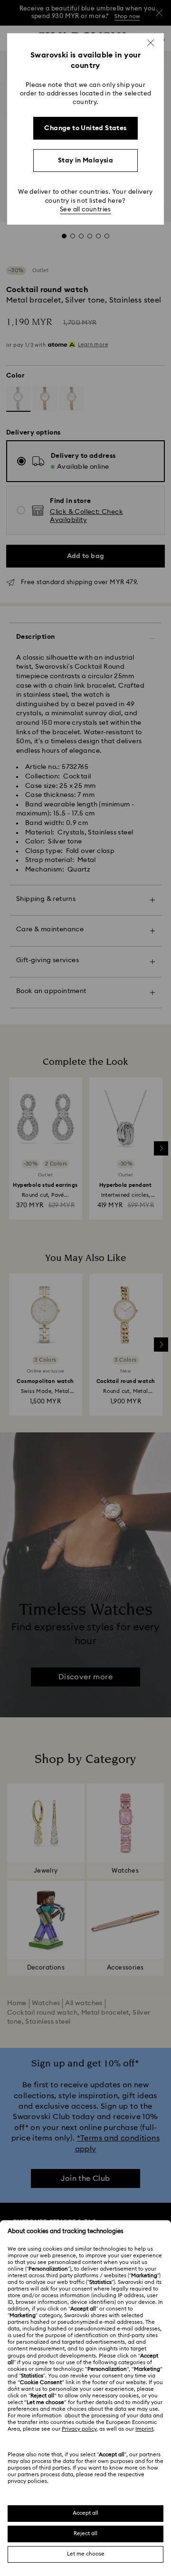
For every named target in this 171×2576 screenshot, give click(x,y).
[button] (151, 43)
